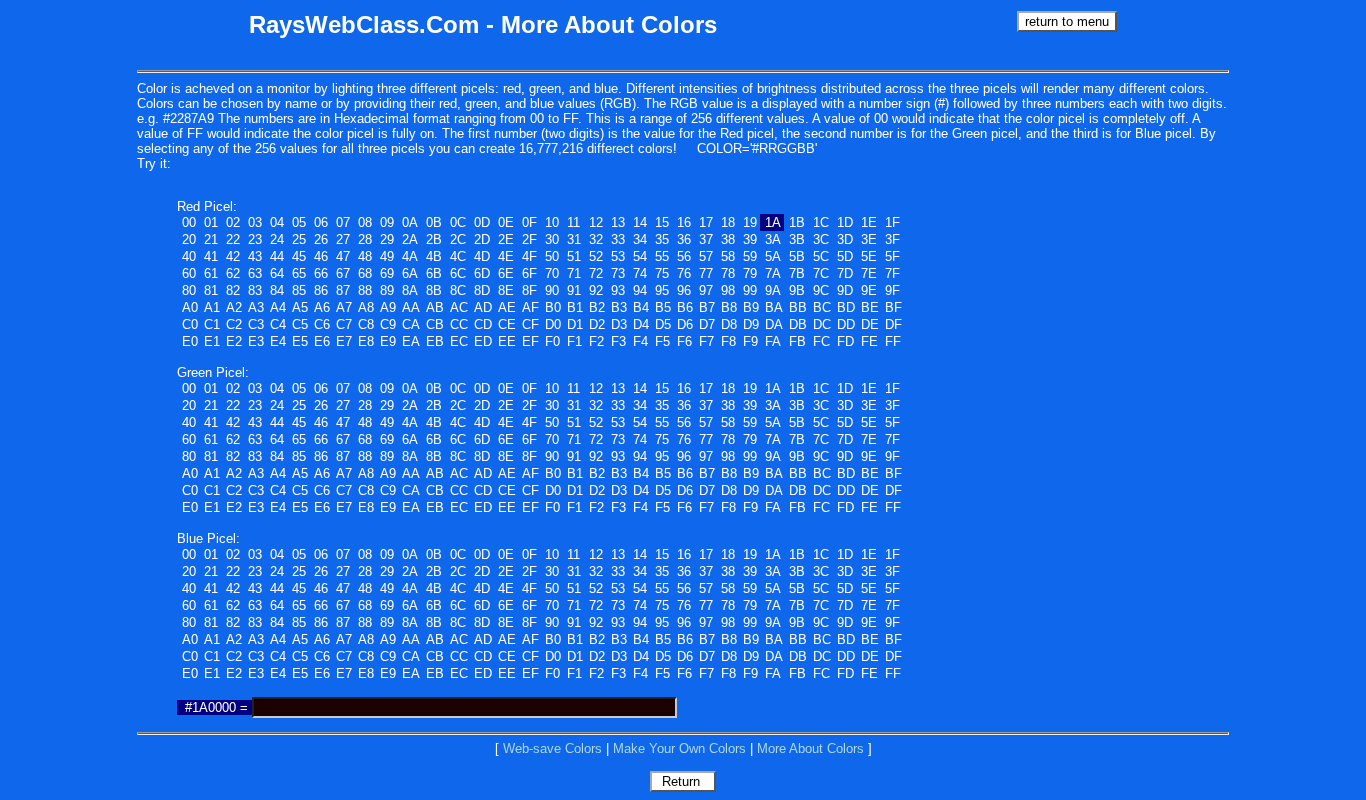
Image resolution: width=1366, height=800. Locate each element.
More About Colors (810, 748)
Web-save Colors (552, 748)
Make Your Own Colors (679, 748)
